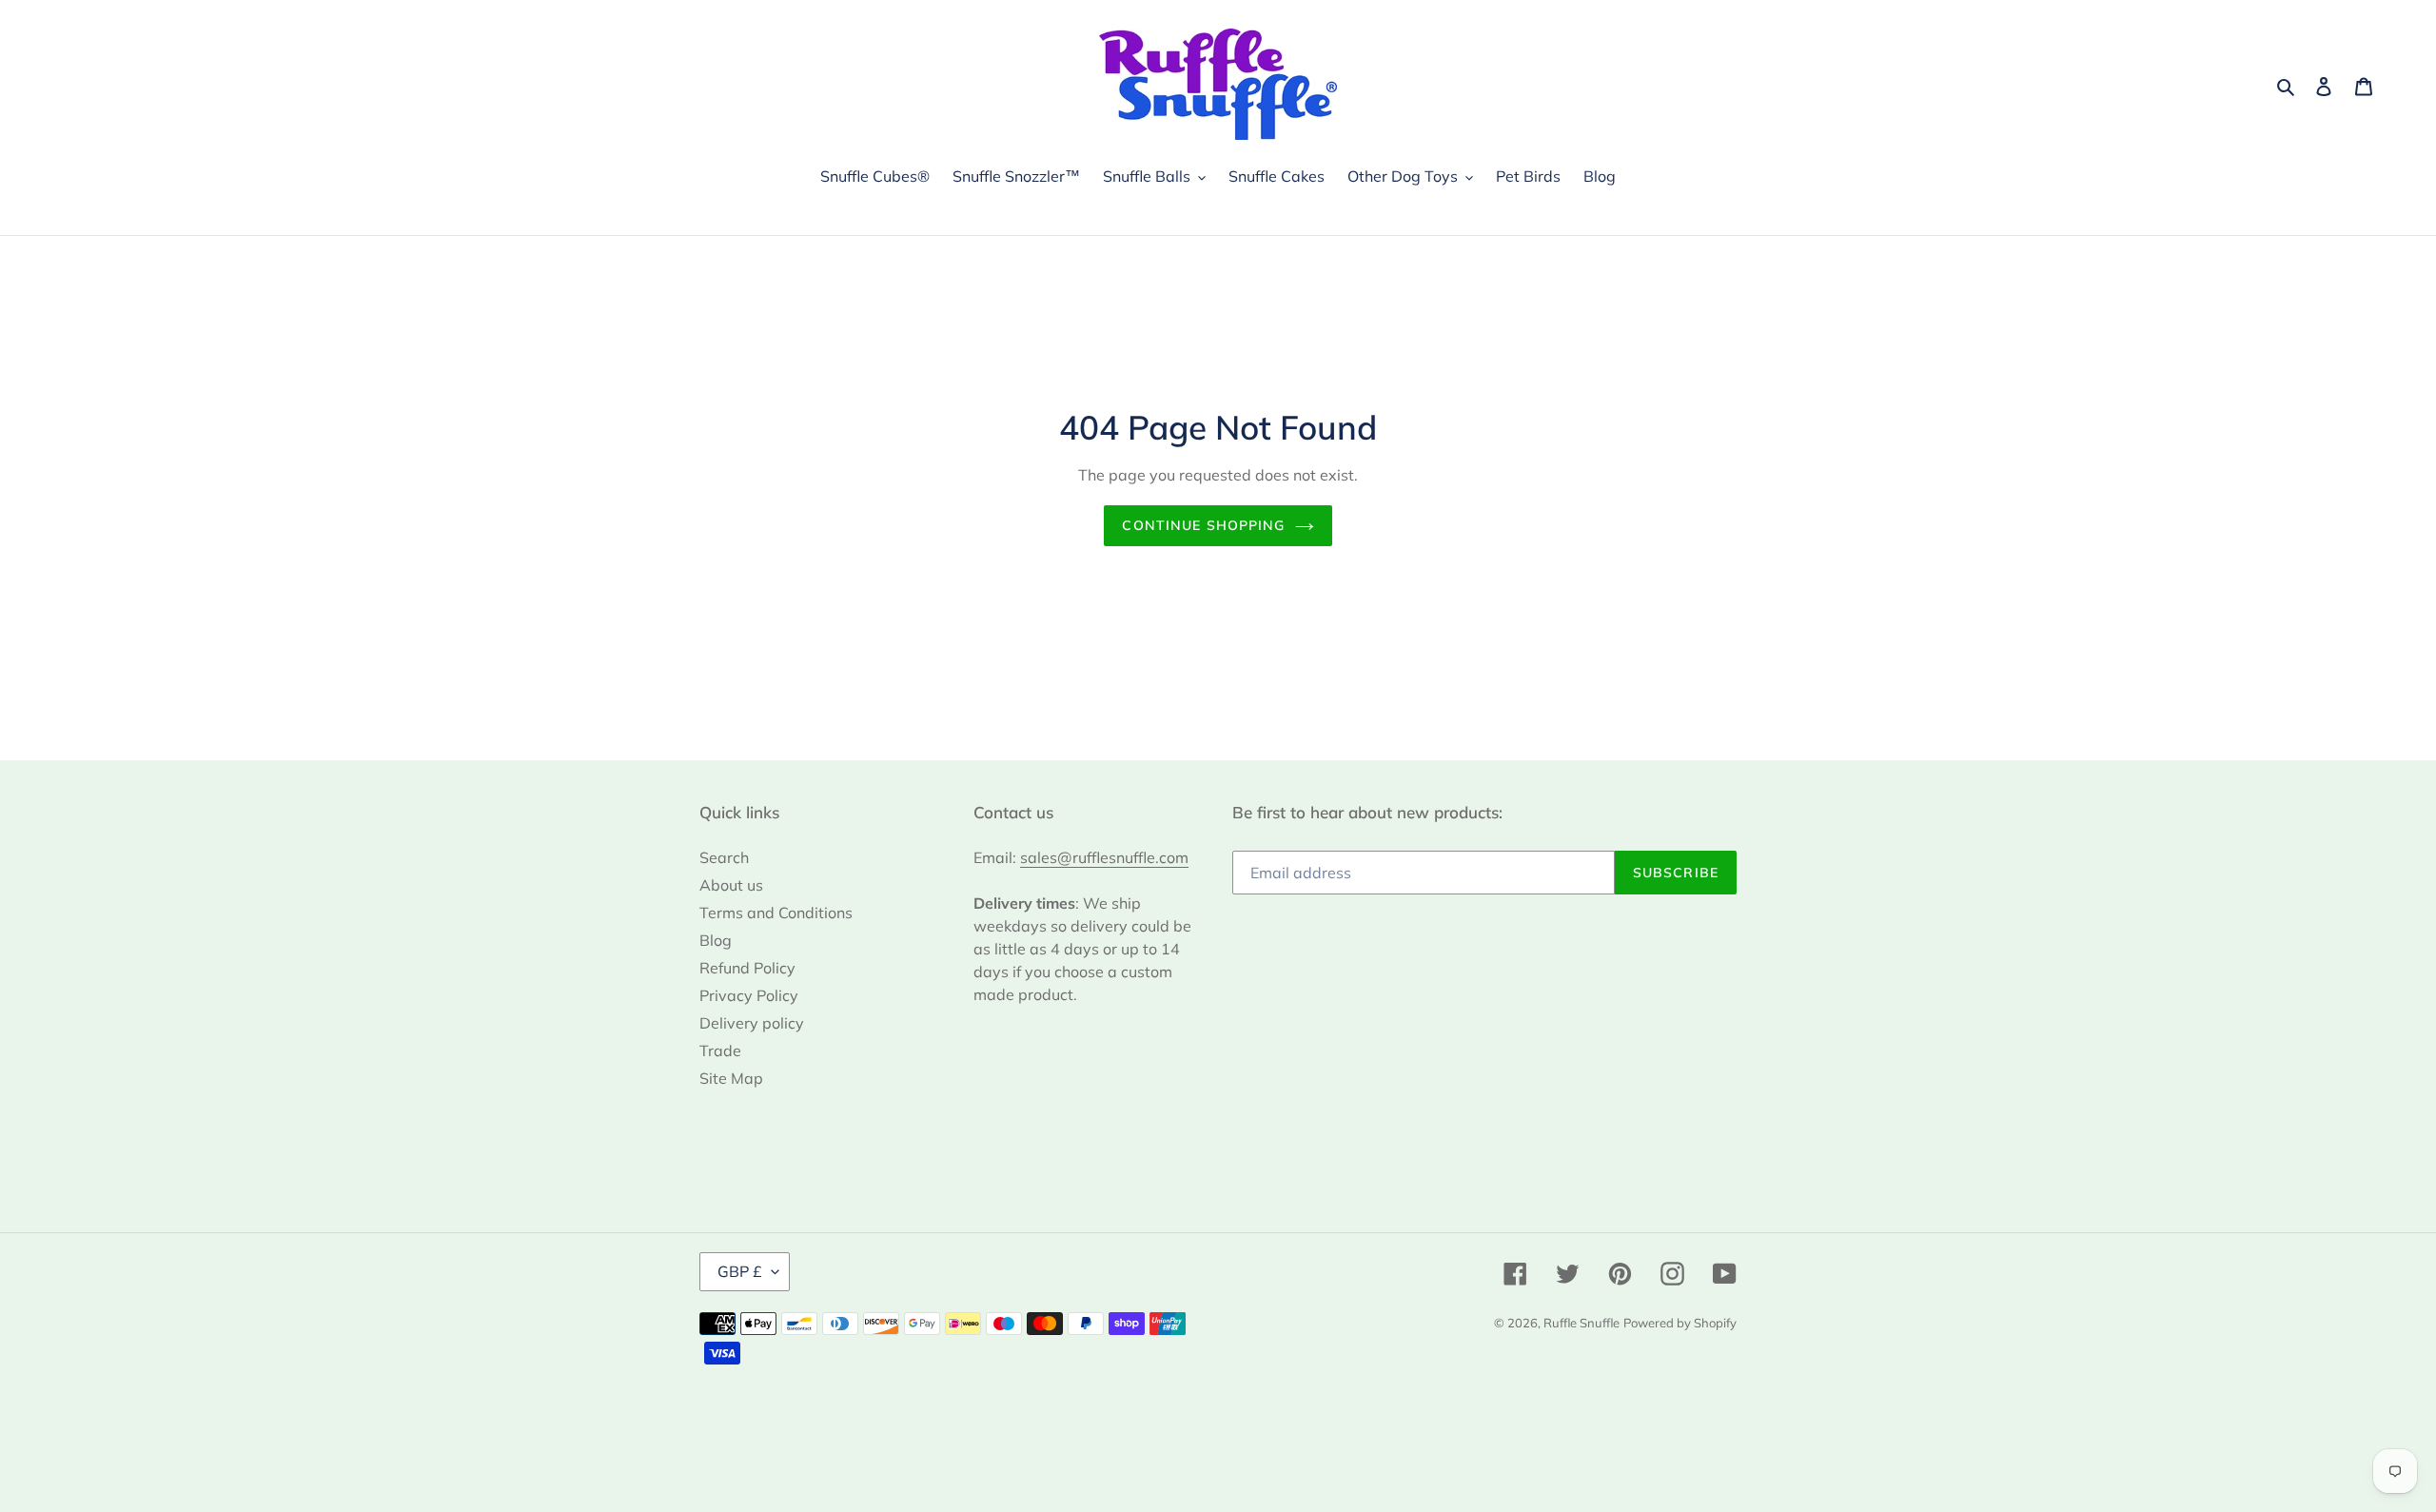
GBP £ (740, 1271)
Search (724, 857)
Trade (720, 1051)
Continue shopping (1203, 525)
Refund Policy (747, 968)
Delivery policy (752, 1023)
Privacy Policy (749, 995)
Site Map (731, 1078)
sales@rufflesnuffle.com (1104, 857)
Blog (716, 940)
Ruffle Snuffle (1581, 1323)
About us (731, 885)
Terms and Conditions (776, 913)
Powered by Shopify (1680, 1323)
